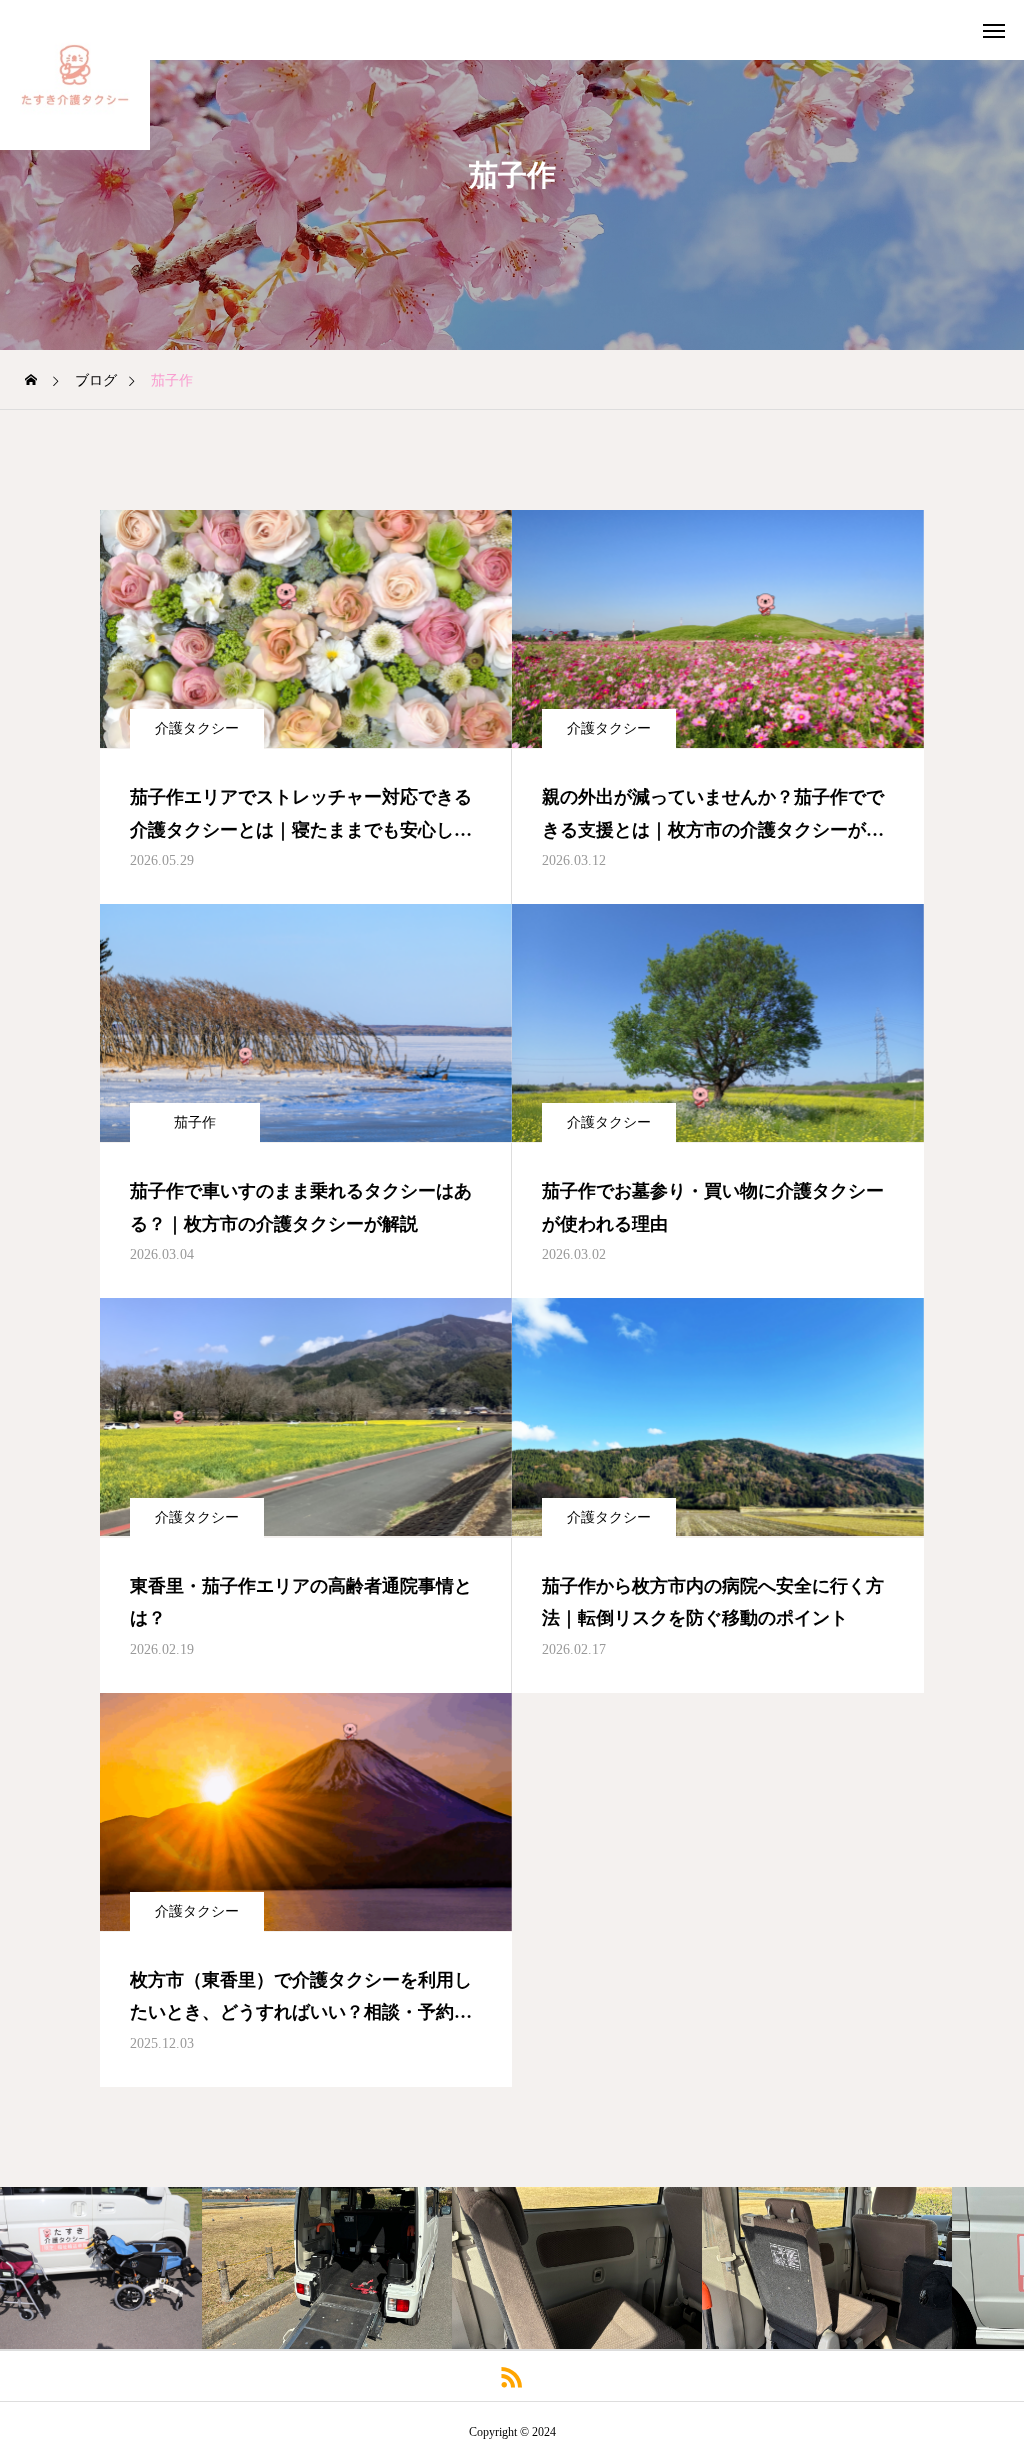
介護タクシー (197, 728)
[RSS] (512, 2376)
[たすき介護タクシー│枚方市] (75, 75)
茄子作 (195, 1122)
